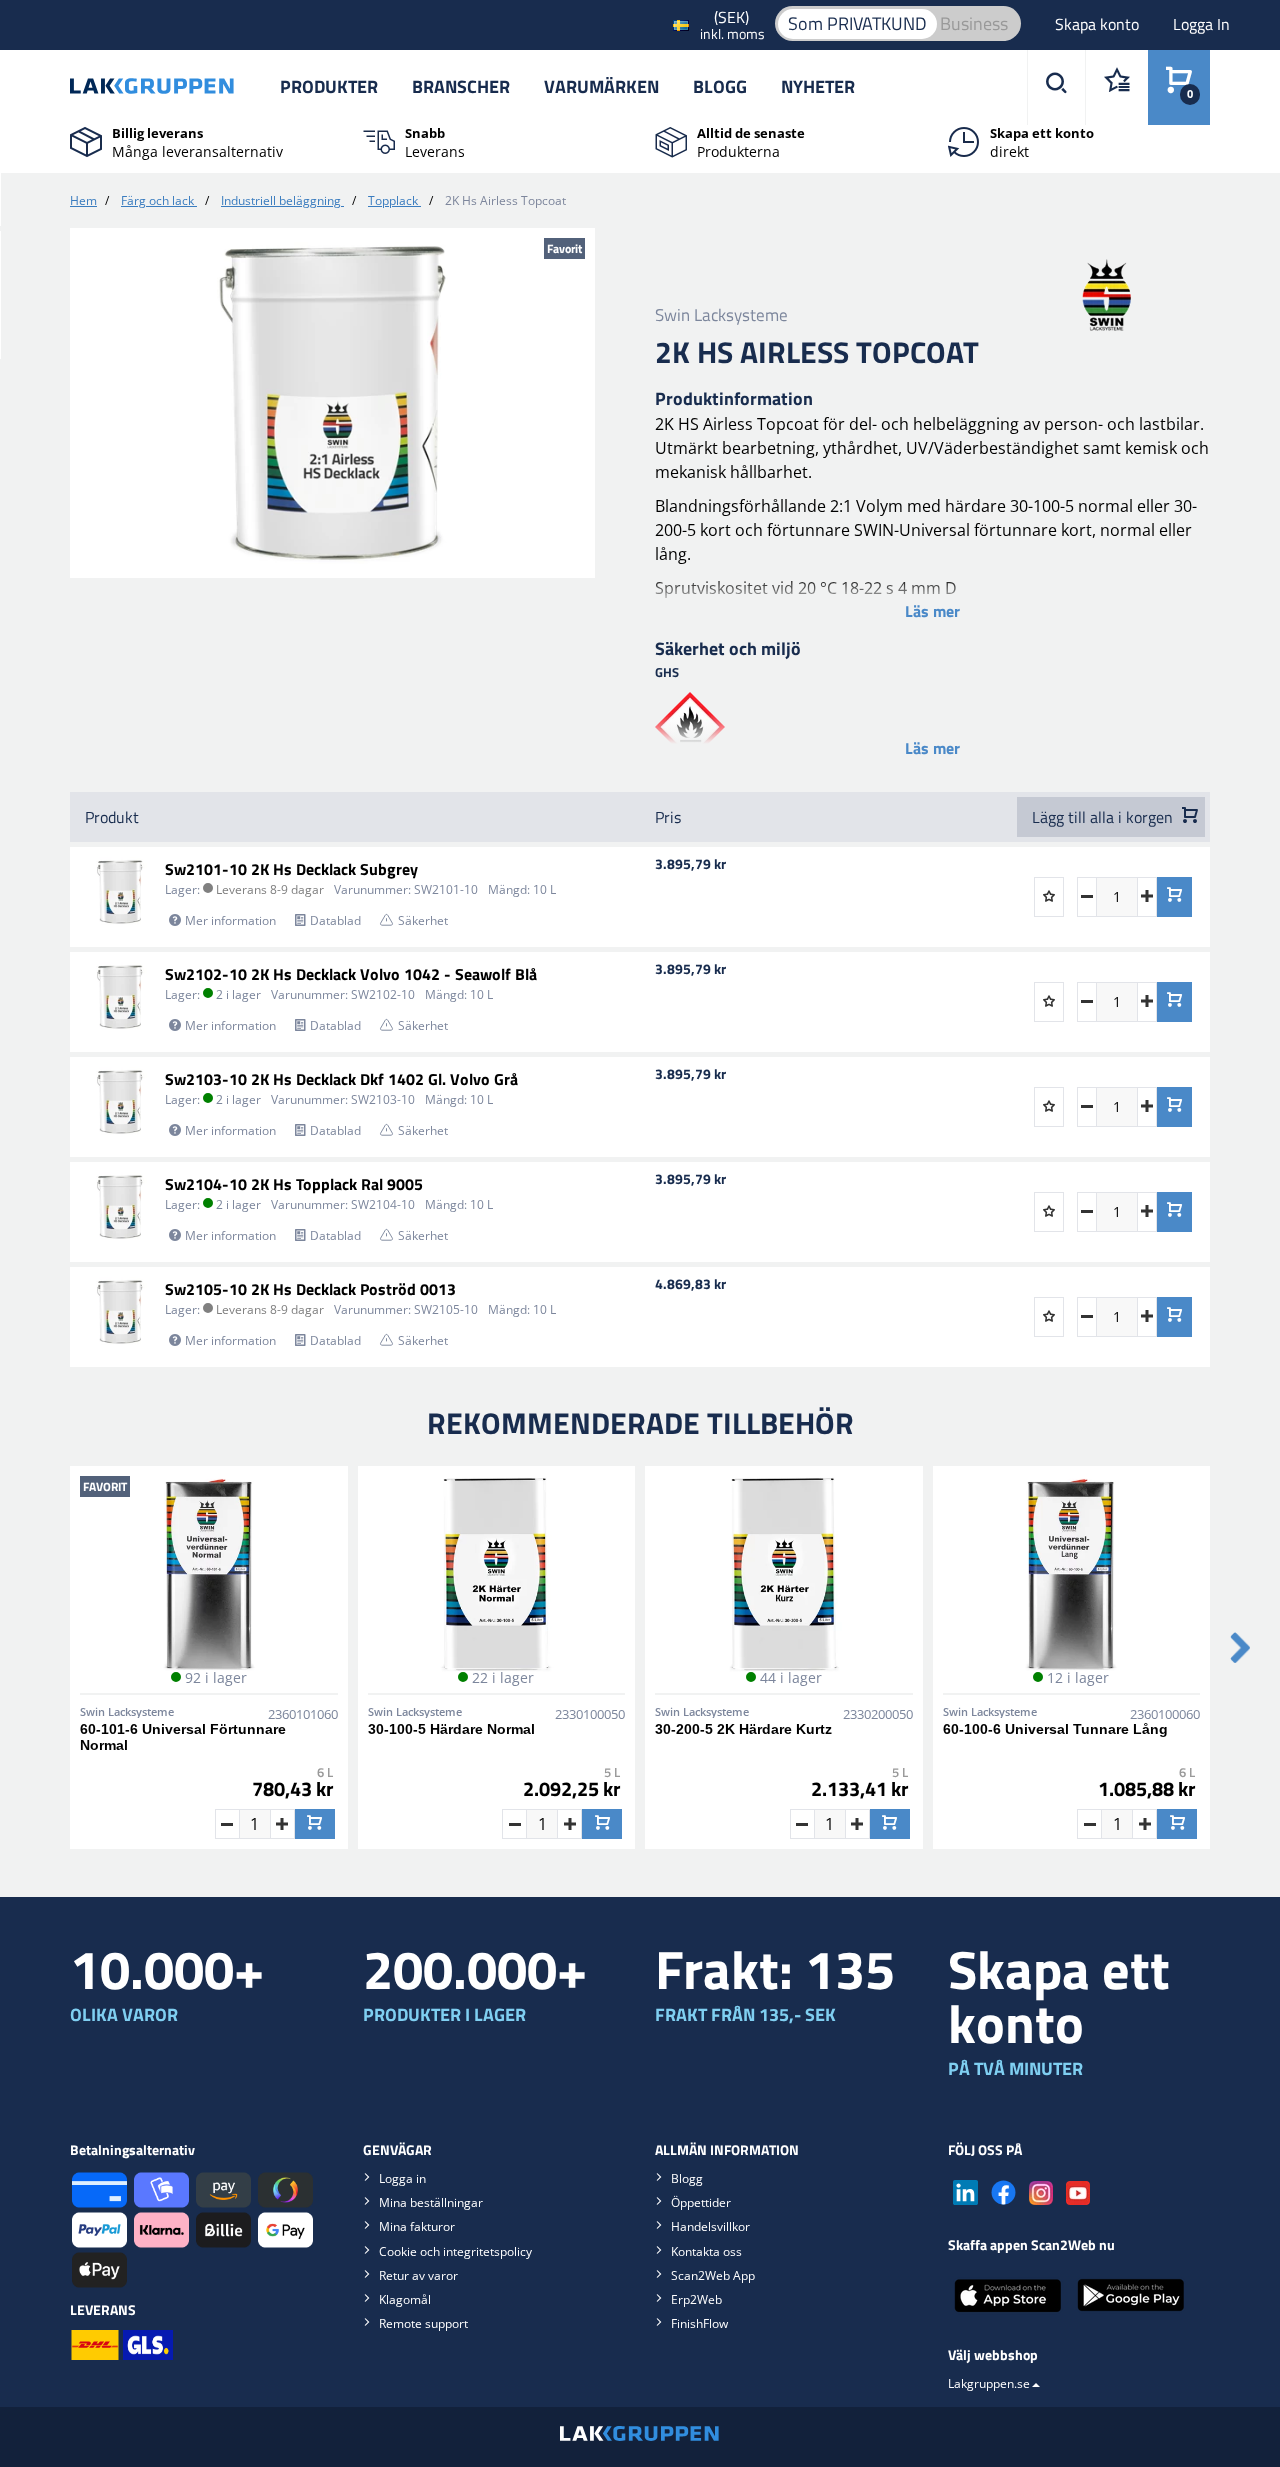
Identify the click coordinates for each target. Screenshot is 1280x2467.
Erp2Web (696, 2299)
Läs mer (932, 611)
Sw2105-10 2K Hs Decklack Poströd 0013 (310, 1289)
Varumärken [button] (601, 86)
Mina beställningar (431, 2202)
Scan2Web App (713, 2275)
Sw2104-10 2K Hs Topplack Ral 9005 (294, 1184)
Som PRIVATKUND (857, 23)
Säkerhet (423, 920)
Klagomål (405, 2299)
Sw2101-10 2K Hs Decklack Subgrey (291, 869)
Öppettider (701, 2202)
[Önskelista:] (1116, 87)
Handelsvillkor (710, 2226)
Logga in (402, 2178)
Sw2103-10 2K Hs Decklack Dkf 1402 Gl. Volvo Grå (341, 1079)
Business (974, 23)
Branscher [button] (461, 86)
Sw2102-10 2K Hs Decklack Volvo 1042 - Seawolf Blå (351, 974)
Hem (83, 200)
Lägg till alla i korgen (1104, 817)
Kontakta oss (706, 2251)
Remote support (423, 2323)
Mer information (230, 920)
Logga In (1201, 24)
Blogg (720, 86)
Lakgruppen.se (989, 2383)
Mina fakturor (417, 2226)
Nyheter (818, 86)
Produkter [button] (329, 86)
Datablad (335, 920)
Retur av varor (418, 2275)
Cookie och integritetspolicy (455, 2251)
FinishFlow (699, 2323)
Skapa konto (1099, 24)
